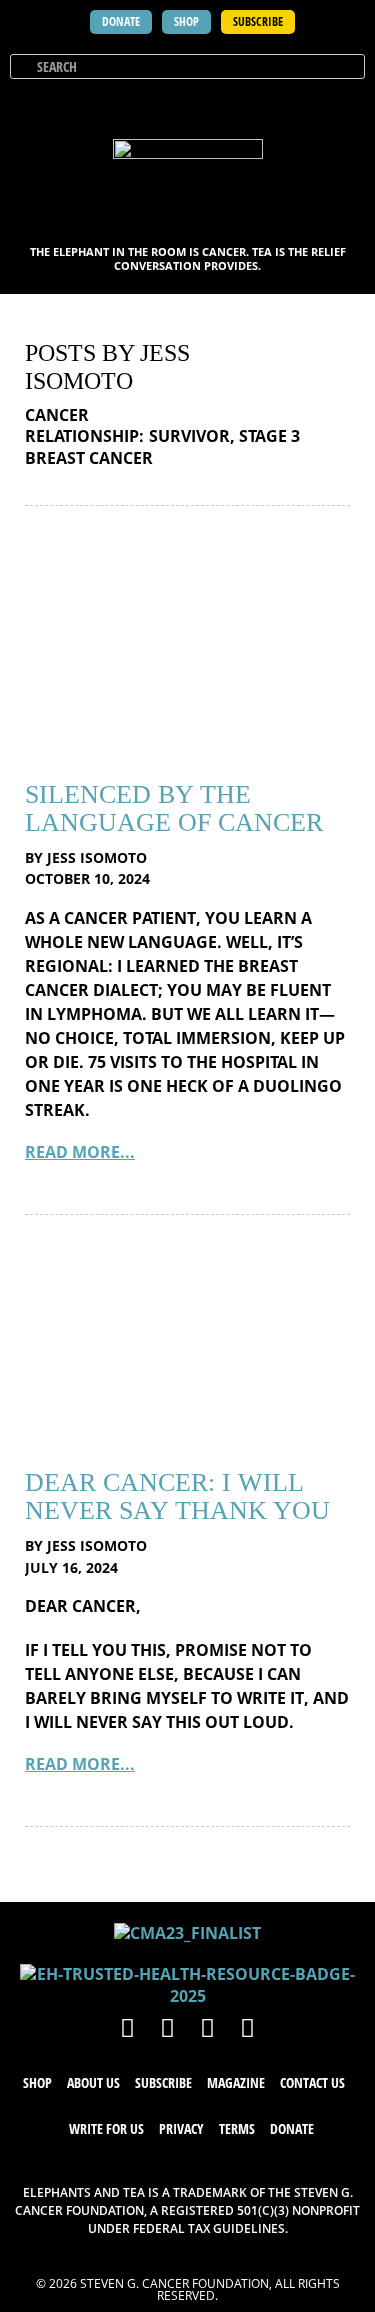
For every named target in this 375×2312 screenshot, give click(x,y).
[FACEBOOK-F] (128, 2027)
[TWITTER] (168, 2027)
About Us (93, 2082)
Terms (237, 2128)
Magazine (236, 2082)
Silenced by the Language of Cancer (174, 808)
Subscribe (163, 2082)
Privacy (181, 2128)
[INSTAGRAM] (208, 2027)
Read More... (80, 1152)
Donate (292, 2128)
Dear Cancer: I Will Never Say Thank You (177, 1496)
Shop (37, 2082)
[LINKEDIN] (248, 2027)
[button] (347, 104)
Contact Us (312, 2082)
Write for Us (106, 2128)
